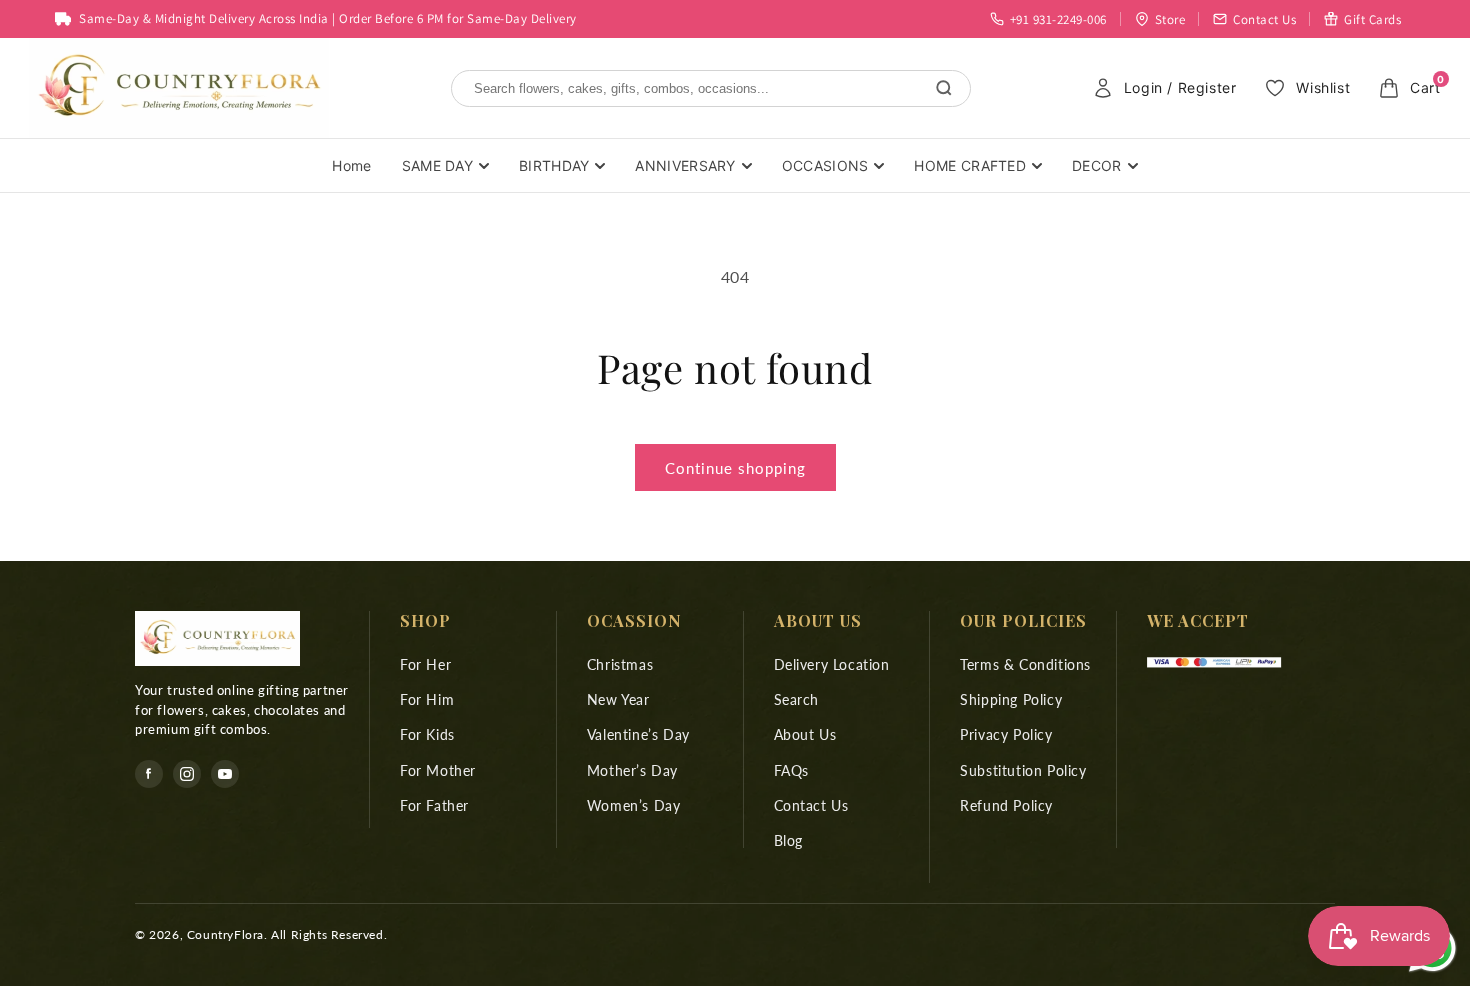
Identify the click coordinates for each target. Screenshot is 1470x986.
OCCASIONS (825, 165)
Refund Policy (1006, 805)
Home (351, 165)
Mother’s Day (632, 770)
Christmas (620, 664)
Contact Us (811, 805)
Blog (788, 840)
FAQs (791, 770)
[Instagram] (187, 774)
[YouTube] (225, 774)
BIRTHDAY (554, 165)
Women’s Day (634, 805)
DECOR (1097, 165)
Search (797, 699)
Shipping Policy (1011, 699)
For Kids (427, 735)
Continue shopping (735, 468)
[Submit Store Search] (944, 88)
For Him (427, 699)
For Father (434, 805)
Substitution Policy (1023, 770)
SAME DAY (437, 165)
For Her (425, 664)
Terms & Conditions (1025, 664)
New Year (618, 699)
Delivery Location (832, 664)
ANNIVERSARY (685, 165)
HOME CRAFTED (970, 165)
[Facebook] (149, 774)
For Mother (438, 770)
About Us (805, 735)
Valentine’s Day (638, 735)
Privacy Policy (1006, 735)
